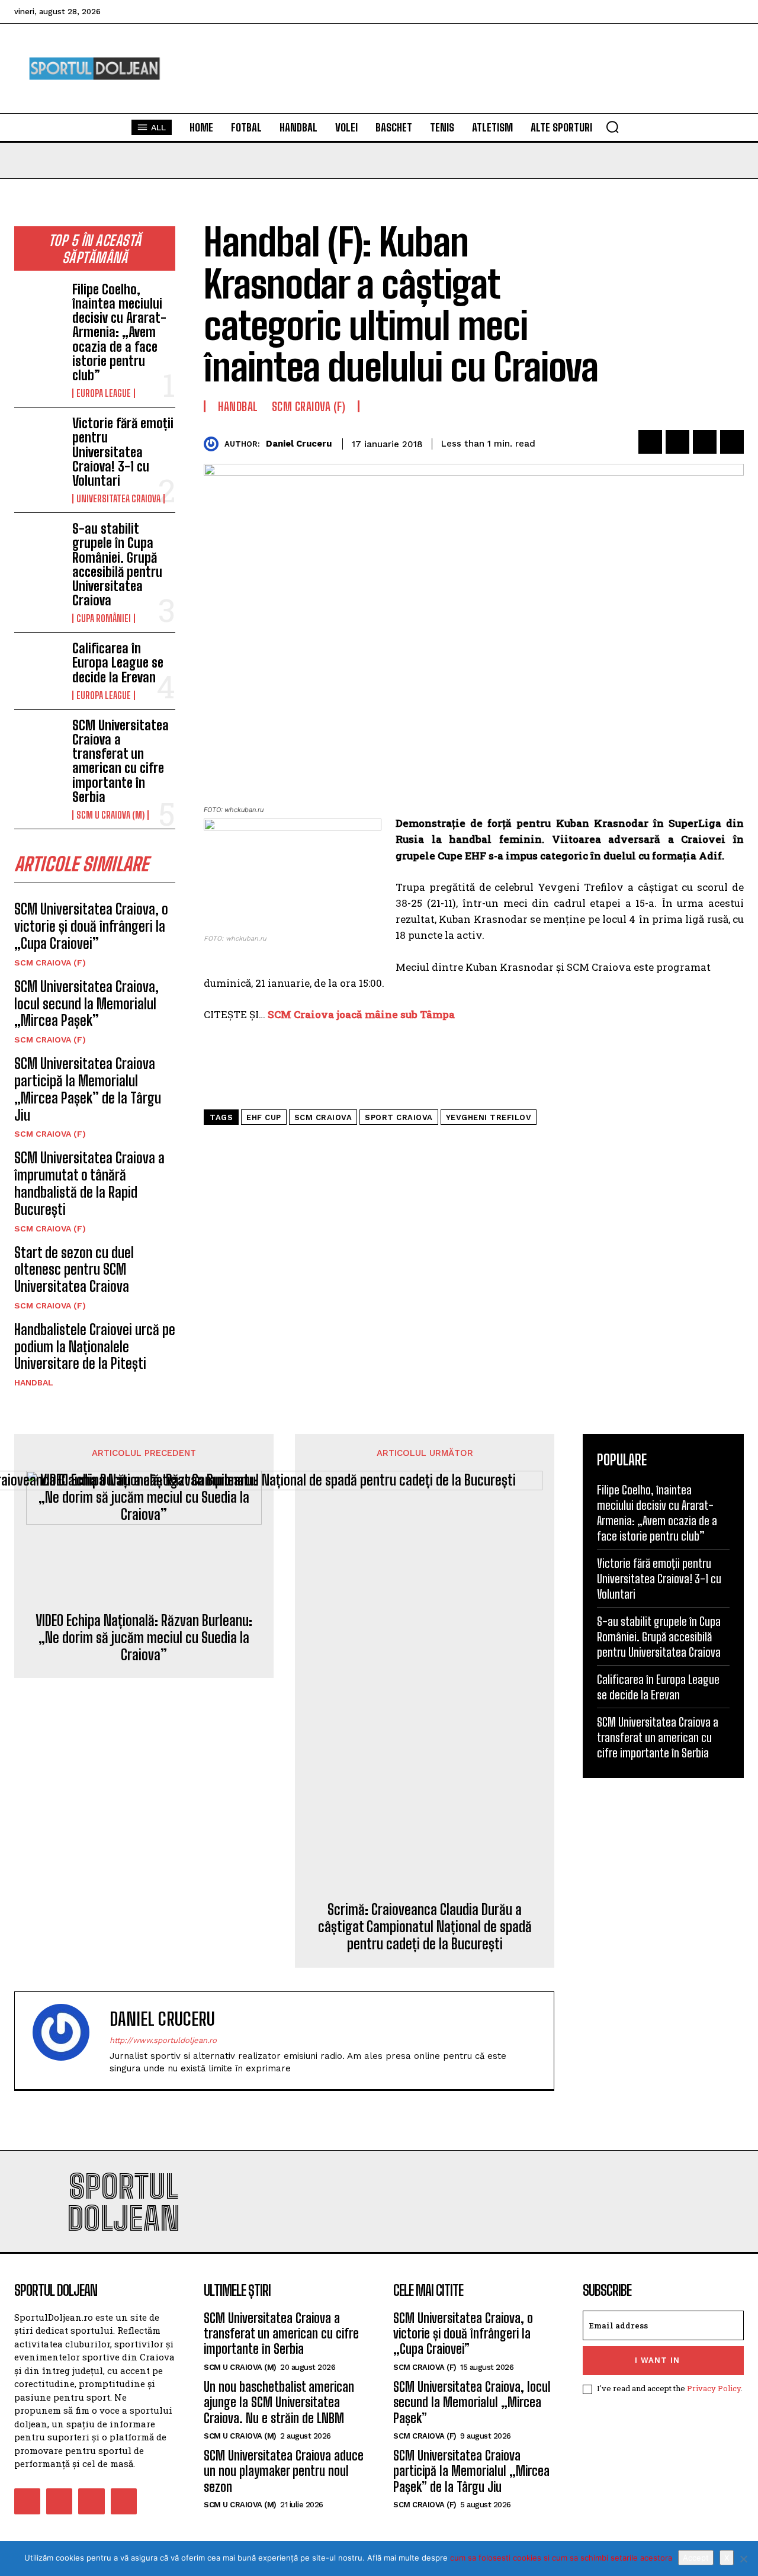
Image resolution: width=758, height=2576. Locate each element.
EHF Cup (264, 1117)
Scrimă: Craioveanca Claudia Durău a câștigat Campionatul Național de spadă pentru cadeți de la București (425, 1927)
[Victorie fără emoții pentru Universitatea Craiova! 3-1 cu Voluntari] (38, 438)
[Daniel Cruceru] (214, 444)
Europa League (104, 393)
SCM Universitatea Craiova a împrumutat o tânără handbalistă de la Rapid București (89, 1183)
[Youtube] (124, 2501)
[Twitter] (677, 442)
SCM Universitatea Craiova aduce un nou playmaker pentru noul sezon (284, 2471)
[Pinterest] (705, 442)
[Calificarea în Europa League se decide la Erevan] (38, 663)
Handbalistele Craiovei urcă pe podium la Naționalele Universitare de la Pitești (95, 1347)
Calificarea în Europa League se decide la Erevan (118, 663)
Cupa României (104, 618)
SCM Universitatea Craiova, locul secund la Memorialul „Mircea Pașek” (86, 1004)
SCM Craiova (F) (50, 963)
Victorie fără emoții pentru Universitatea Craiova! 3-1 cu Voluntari (123, 452)
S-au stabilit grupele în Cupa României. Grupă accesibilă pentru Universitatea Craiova (117, 564)
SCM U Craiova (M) (110, 815)
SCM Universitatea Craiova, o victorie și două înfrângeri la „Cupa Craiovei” (91, 926)
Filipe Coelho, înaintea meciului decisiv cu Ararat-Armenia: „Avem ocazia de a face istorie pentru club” (119, 332)
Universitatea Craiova (118, 499)
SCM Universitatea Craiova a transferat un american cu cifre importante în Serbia (121, 761)
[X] (743, 2559)
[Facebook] (650, 442)
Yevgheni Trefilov (489, 1117)
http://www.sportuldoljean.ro (163, 2040)
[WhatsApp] (732, 442)
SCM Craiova (323, 1117)
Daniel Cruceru (299, 444)
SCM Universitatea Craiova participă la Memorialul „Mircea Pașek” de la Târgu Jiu (88, 1089)
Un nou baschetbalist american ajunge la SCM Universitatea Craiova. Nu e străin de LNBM (279, 2402)
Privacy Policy (714, 2388)
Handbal (34, 1382)
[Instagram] (59, 2501)
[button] (612, 127)
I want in (657, 2360)
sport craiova (399, 1117)
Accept (696, 2558)
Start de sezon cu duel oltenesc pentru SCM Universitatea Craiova (74, 1270)
